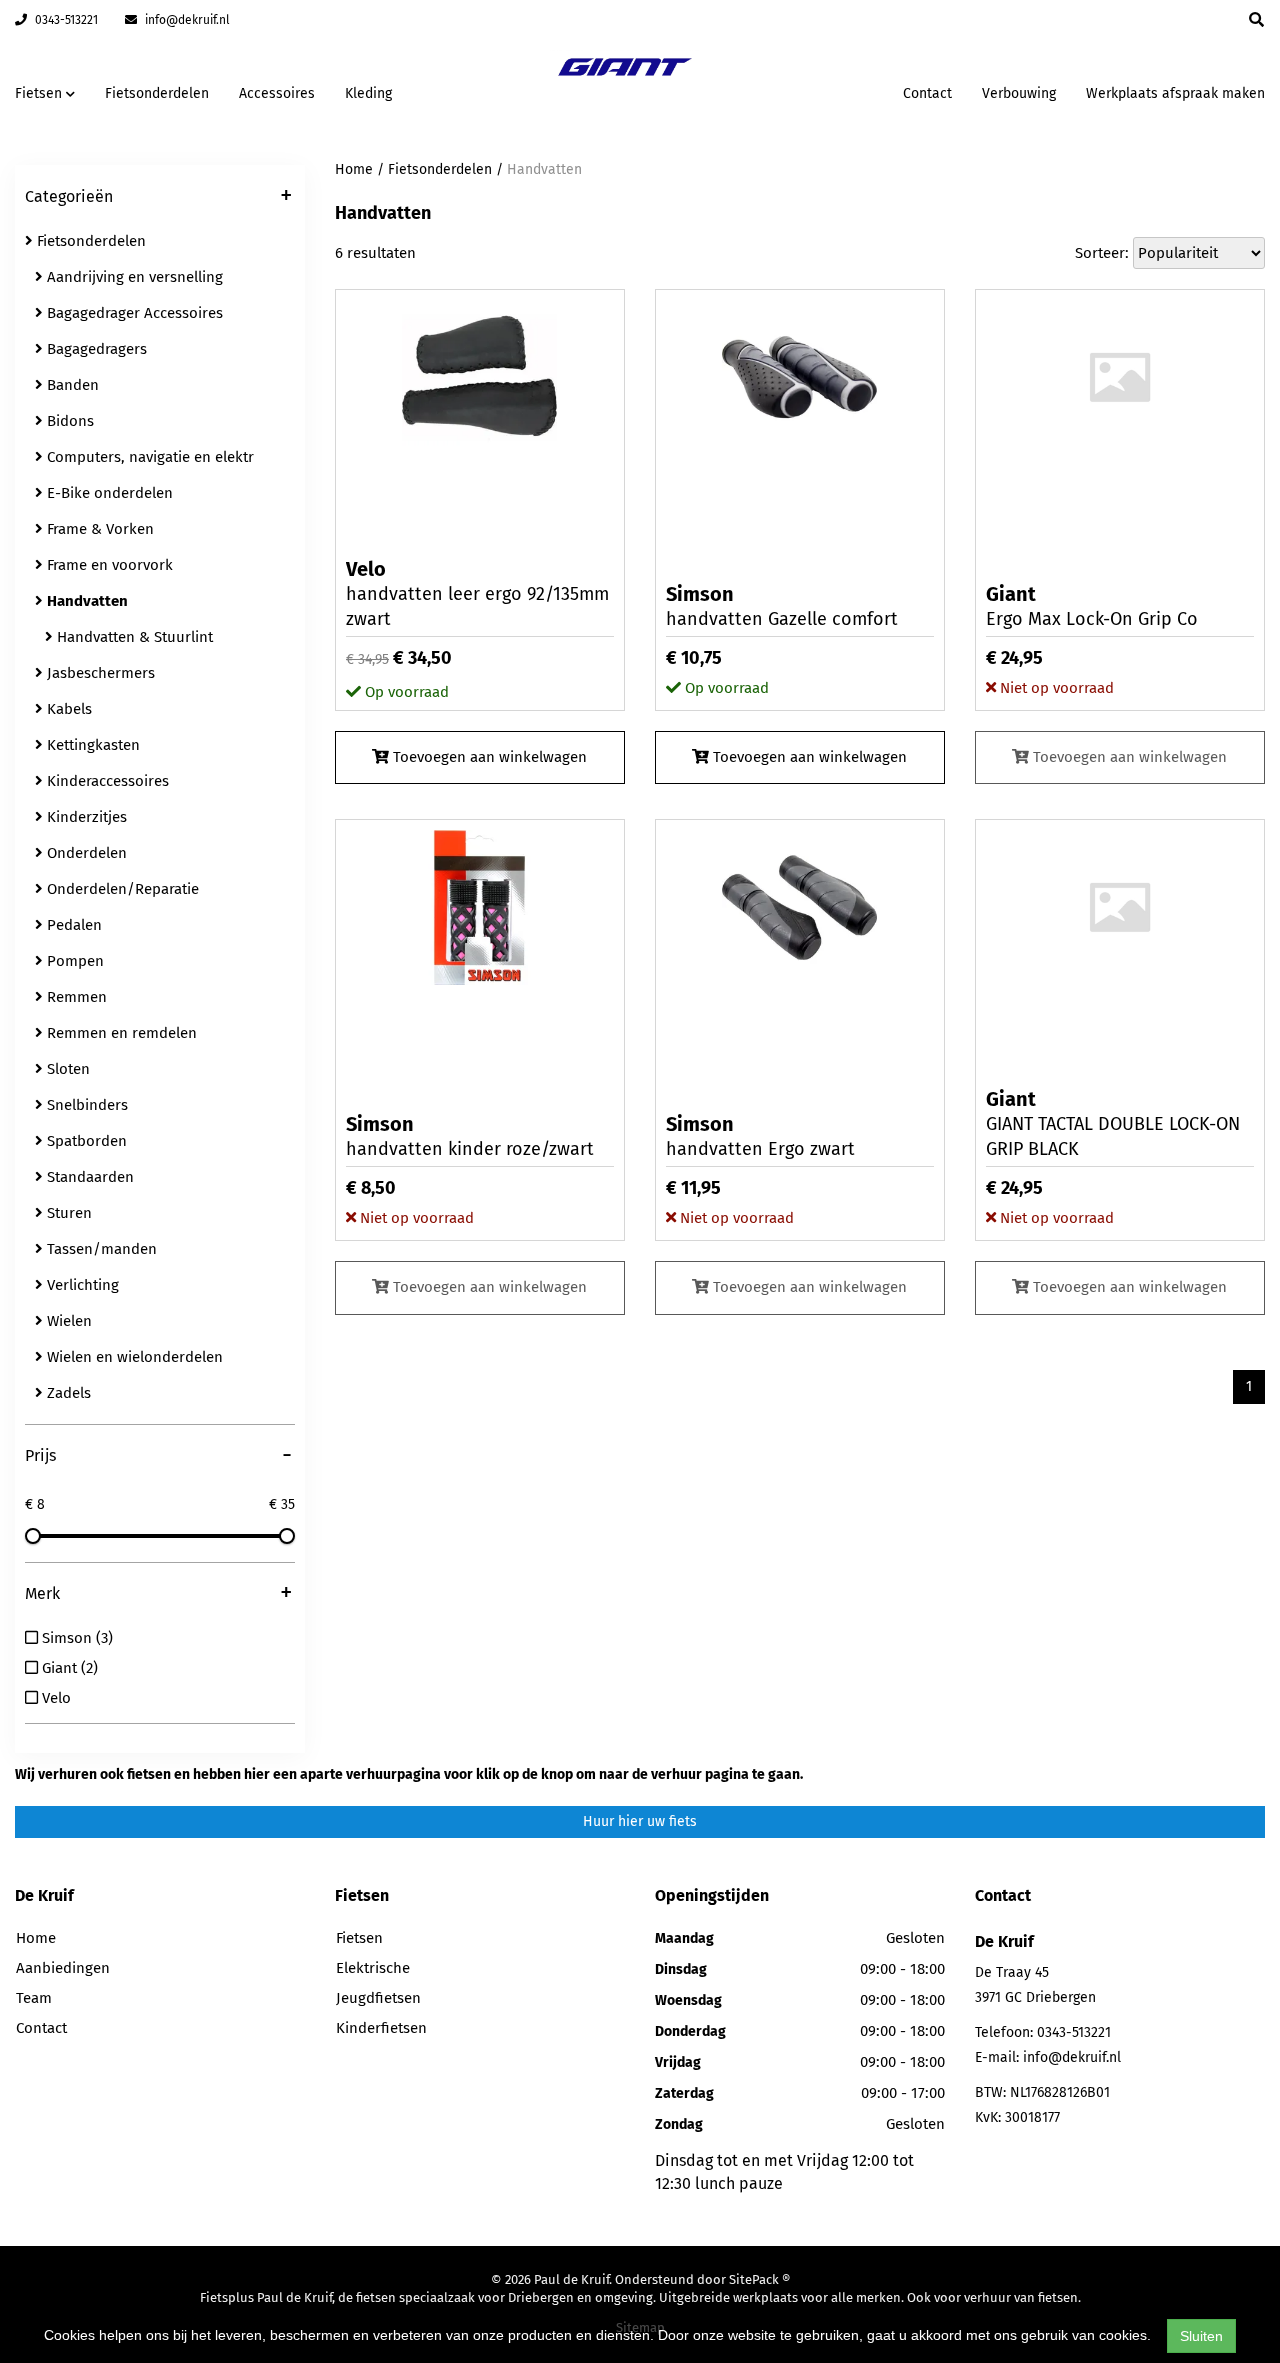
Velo (54, 1698)
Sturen (67, 1213)
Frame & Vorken (98, 529)
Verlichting (81, 1285)
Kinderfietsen (381, 2028)
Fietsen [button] (40, 93)
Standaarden (88, 1177)
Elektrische (373, 1968)
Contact (927, 93)
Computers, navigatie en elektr (148, 457)
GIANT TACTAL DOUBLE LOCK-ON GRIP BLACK (1113, 1123)
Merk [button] (158, 1595)
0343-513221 (65, 20)
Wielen (67, 1321)
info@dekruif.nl (186, 20)
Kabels (67, 709)
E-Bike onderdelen (108, 493)
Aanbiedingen (824, 90)
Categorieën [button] (158, 198)
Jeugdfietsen (378, 1998)
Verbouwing (1019, 93)
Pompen (73, 961)
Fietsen (359, 1938)
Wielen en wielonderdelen (133, 1357)
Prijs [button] (158, 1457)
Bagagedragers (95, 349)
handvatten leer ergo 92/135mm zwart (477, 593)
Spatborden (85, 1141)
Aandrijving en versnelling (133, 277)
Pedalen (72, 925)
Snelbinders (85, 1105)
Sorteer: (1102, 253)
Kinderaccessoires (106, 781)
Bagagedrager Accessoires (133, 313)
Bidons (68, 421)
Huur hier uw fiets (640, 1821)
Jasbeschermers (99, 673)
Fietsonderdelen (157, 93)
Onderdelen (85, 853)
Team (34, 1998)
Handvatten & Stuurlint (133, 637)
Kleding (368, 93)
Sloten (66, 1069)
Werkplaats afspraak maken (1175, 93)
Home (354, 169)
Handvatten (544, 169)
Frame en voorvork (108, 565)
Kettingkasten (91, 745)
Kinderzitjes (85, 817)
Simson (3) (75, 1638)
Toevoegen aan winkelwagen (488, 757)
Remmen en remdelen (120, 1033)
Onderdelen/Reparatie (121, 889)
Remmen (75, 997)
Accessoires (277, 93)
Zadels (67, 1393)
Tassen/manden (100, 1249)
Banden (71, 385)
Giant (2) (68, 1668)
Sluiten (1201, 2336)
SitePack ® (759, 2279)
